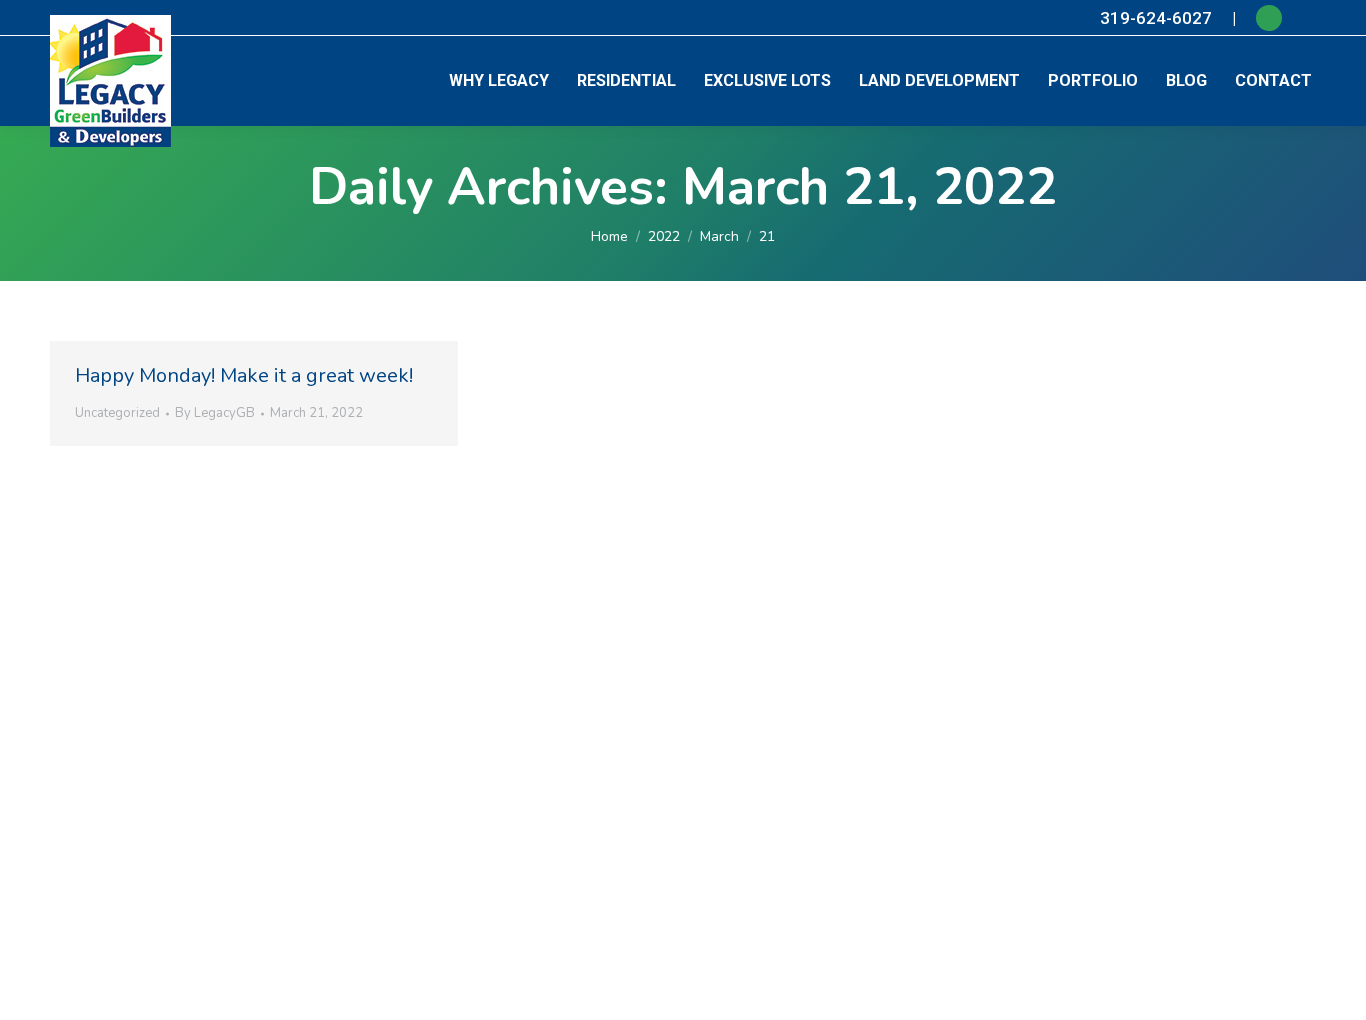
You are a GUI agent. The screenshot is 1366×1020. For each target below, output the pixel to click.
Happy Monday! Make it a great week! (244, 375)
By (215, 413)
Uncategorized (117, 413)
